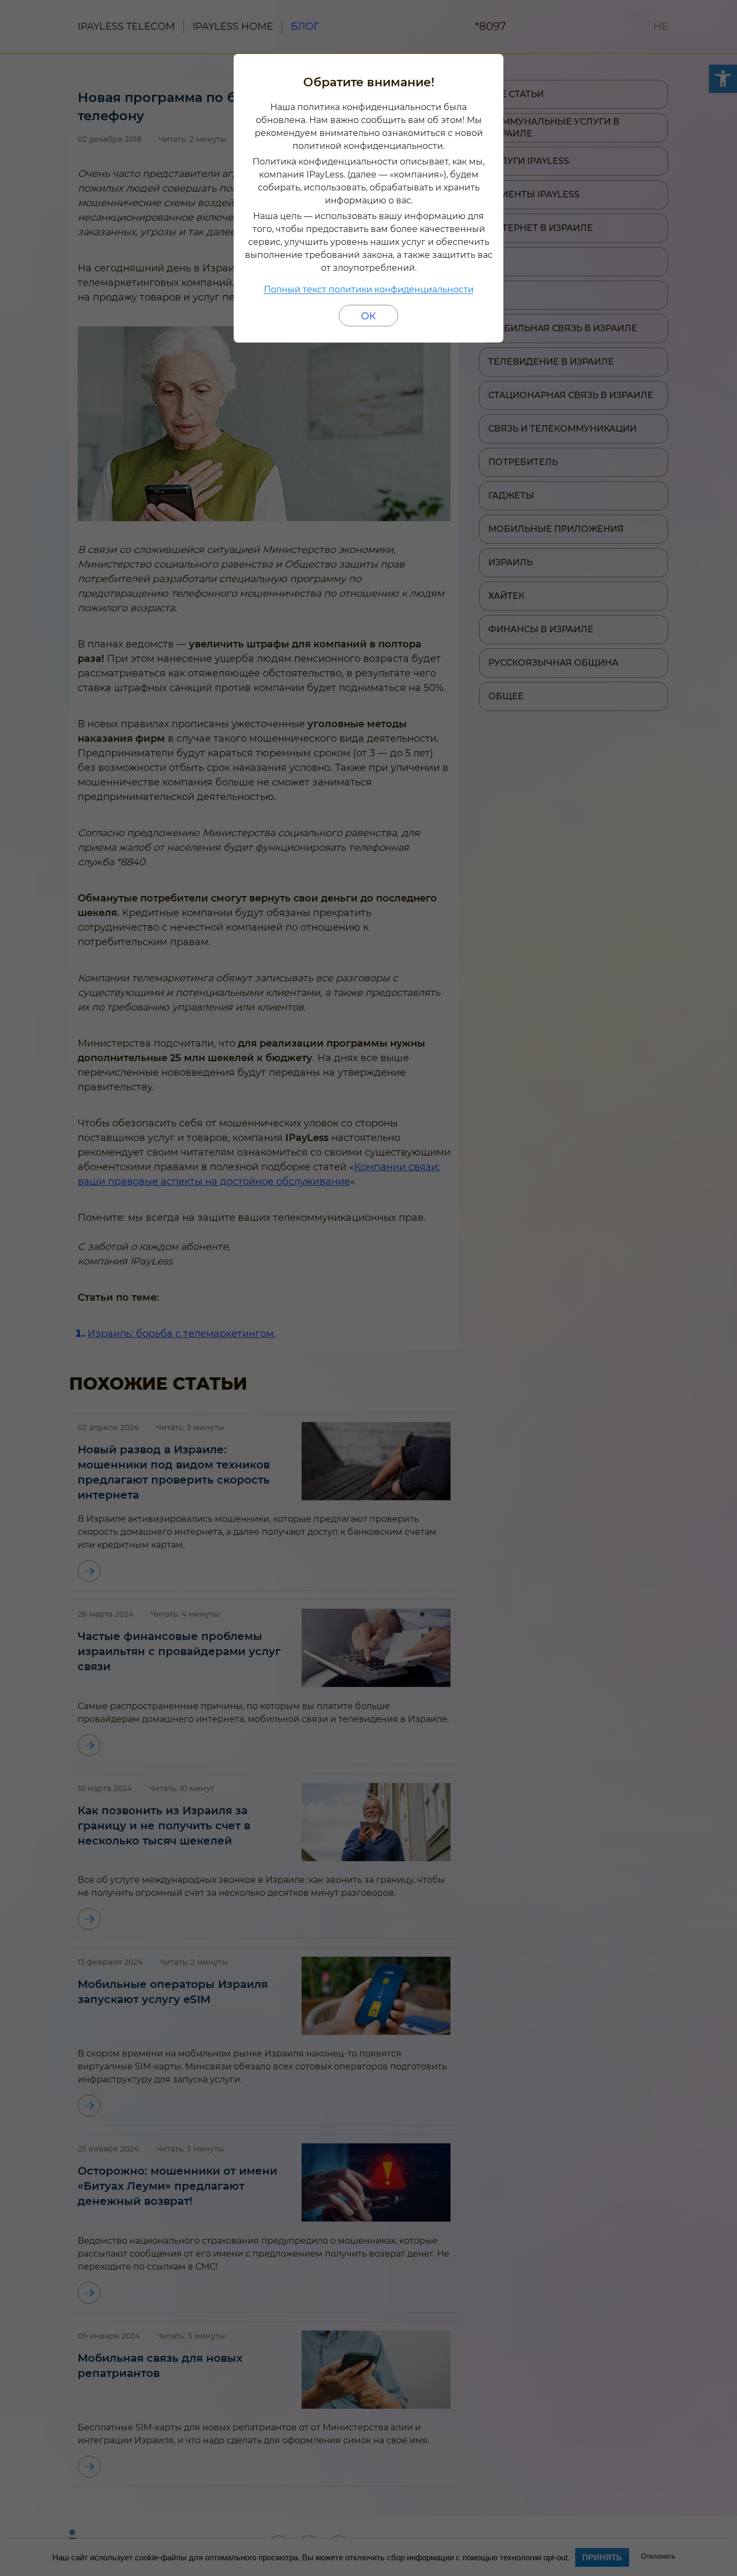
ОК (368, 316)
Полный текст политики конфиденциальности (369, 289)
